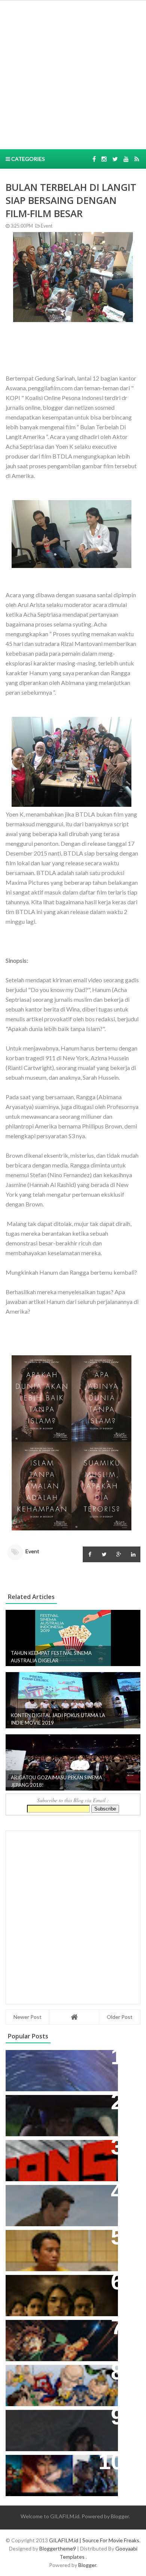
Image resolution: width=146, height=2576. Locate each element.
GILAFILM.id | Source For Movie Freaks (94, 2540)
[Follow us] (104, 159)
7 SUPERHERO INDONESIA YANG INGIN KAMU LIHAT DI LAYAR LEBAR (58, 2382)
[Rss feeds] (137, 159)
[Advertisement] (73, 74)
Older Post (120, 2017)
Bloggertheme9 (58, 2548)
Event (46, 226)
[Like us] (94, 159)
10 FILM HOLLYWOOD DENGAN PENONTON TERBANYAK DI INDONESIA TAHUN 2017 (57, 2472)
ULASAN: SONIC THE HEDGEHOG (59, 2195)
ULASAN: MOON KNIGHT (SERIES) (60, 2060)
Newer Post (28, 2017)
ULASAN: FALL (31, 2419)
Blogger (120, 2516)
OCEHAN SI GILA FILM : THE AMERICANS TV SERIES (50, 2153)
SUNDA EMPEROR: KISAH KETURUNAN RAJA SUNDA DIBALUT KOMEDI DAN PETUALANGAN (49, 2116)
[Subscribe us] (126, 159)
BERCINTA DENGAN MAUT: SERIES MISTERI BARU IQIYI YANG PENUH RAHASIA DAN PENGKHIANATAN (60, 2292)
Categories (28, 159)
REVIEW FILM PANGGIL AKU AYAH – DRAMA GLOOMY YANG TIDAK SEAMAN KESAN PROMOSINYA (60, 2247)
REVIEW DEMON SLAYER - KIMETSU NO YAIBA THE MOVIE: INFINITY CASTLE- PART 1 (57, 2337)
